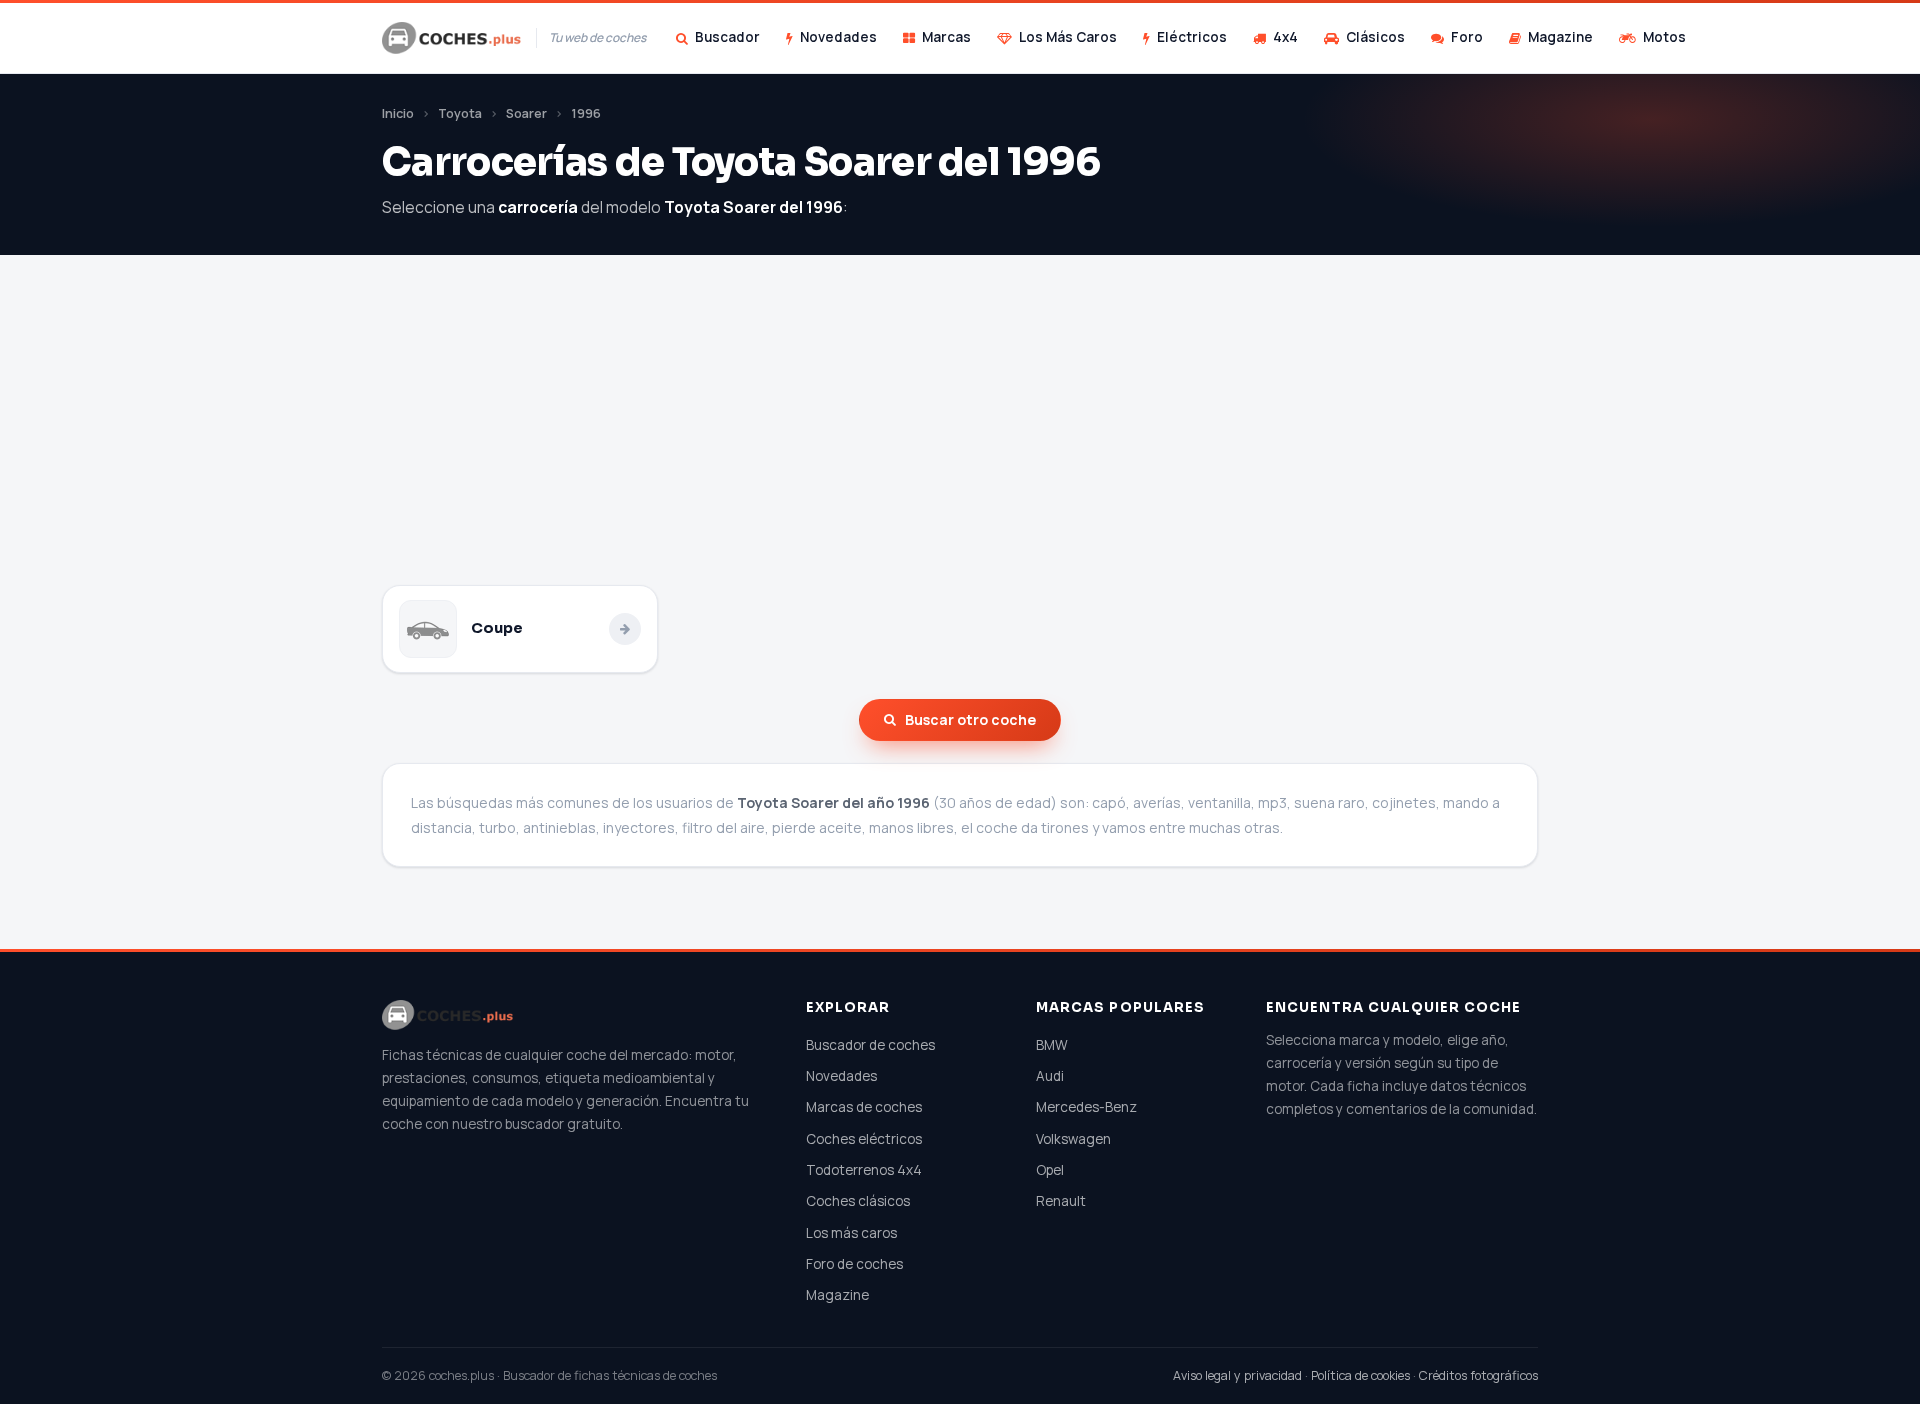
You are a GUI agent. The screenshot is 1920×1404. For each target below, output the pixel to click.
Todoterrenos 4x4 (864, 1170)
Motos (1664, 37)
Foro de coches (854, 1264)
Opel (1050, 1170)
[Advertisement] (960, 435)
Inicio (398, 113)
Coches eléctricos (864, 1139)
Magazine (1560, 37)
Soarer (526, 113)
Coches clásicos (858, 1201)
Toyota (460, 113)
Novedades (838, 37)
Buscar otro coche (970, 719)
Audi (1050, 1076)
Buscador (727, 37)
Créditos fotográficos (1478, 1375)
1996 (586, 113)
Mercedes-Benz (1086, 1107)
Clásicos (1375, 37)
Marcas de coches (864, 1107)
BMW (1052, 1045)
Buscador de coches (870, 1045)
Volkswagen (1073, 1139)
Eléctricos (1192, 37)
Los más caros (851, 1233)
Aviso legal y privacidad (1237, 1375)
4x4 (1285, 37)
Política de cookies (1360, 1375)
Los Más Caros (1068, 37)
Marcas (946, 37)
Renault (1061, 1201)
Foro (1467, 37)
